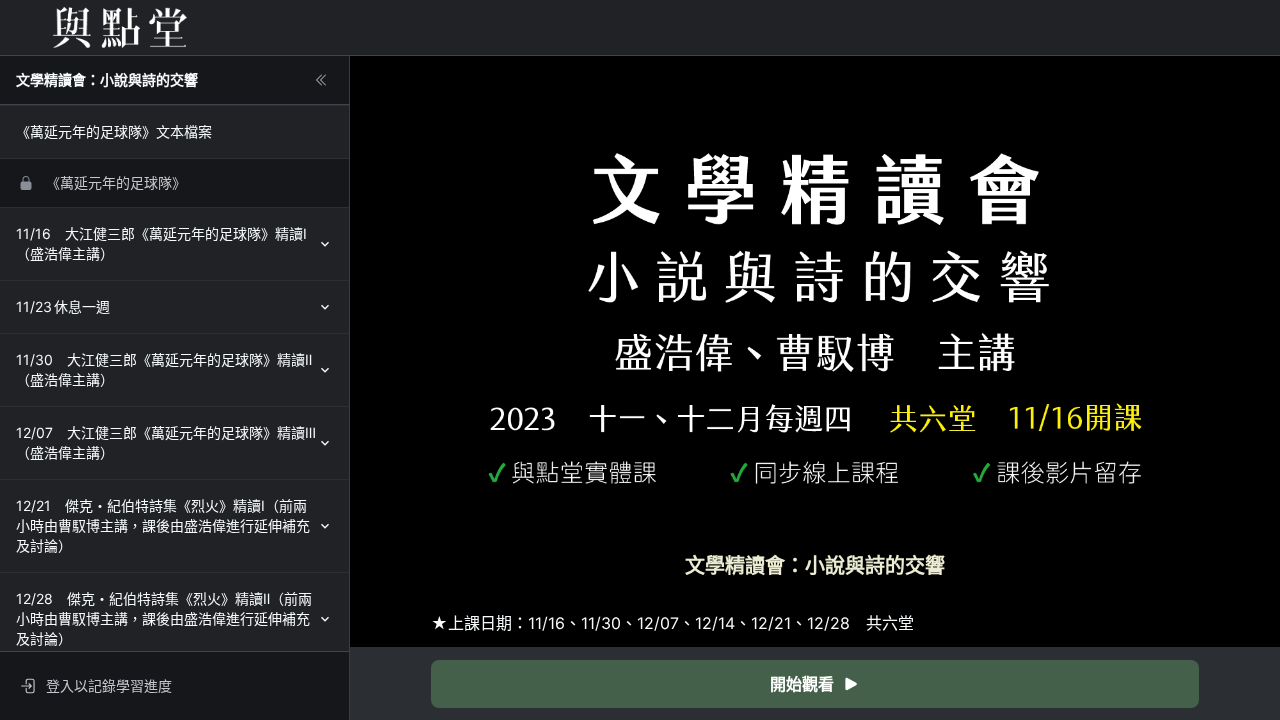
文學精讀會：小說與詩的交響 (107, 79)
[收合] (321, 80)
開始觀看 (802, 684)
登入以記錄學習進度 (109, 685)
